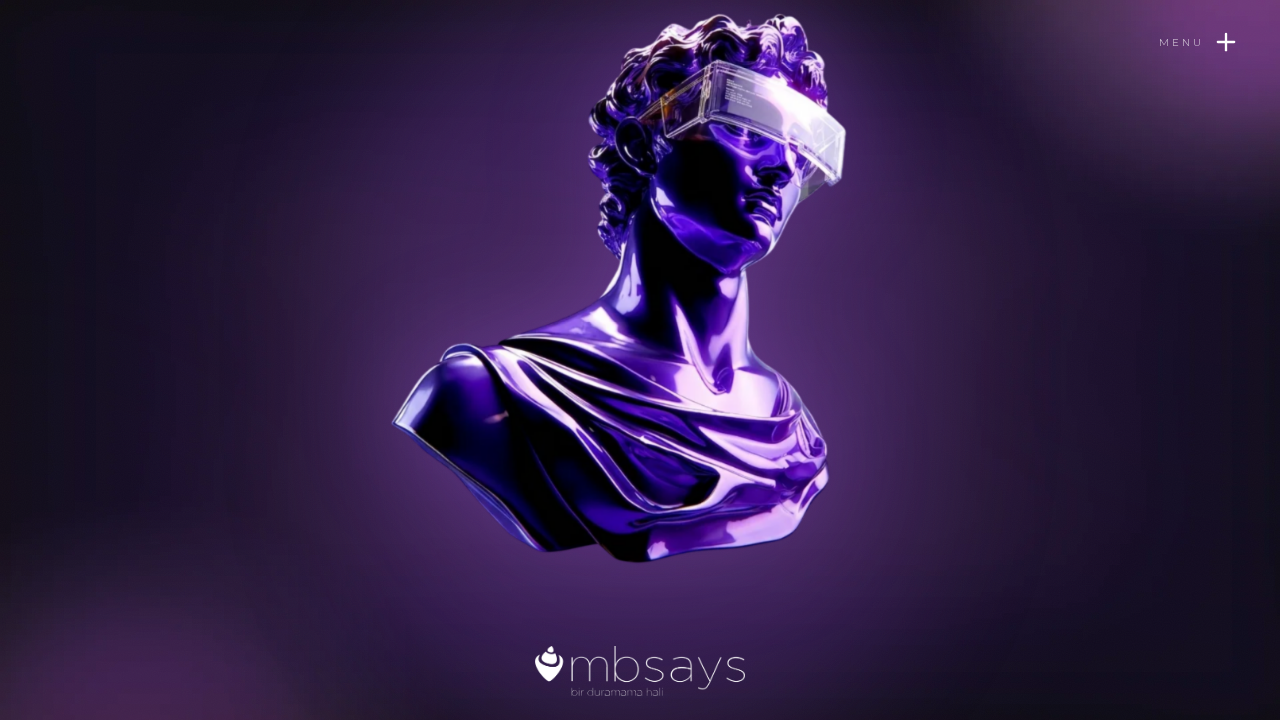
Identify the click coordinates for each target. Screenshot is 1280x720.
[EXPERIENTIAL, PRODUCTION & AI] (659, 129)
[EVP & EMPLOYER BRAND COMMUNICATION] (621, 518)
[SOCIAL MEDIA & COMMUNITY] (349, 355)
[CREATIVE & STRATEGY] (723, 194)
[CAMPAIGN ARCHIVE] (756, 391)
